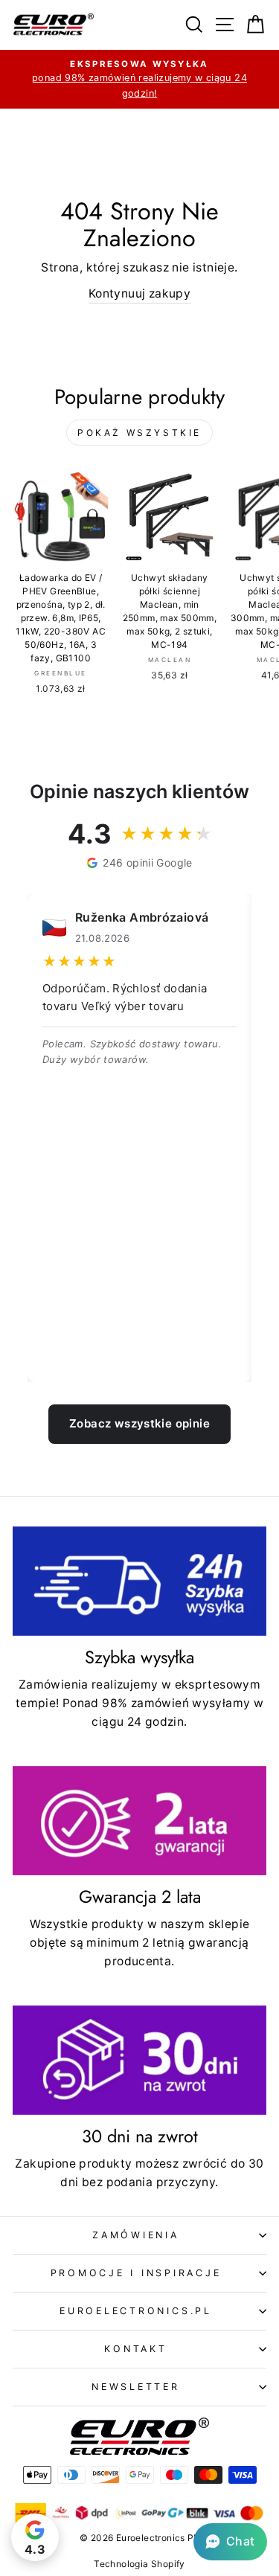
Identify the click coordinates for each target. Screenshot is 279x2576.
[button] (230, 2542)
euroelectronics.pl (136, 2311)
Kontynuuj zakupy (139, 293)
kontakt (135, 2349)
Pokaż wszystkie (139, 433)
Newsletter (136, 2387)
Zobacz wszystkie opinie (139, 1423)
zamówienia (136, 2235)
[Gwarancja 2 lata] (139, 1821)
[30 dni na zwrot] (139, 2060)
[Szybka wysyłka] (139, 1581)
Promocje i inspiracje (136, 2273)
